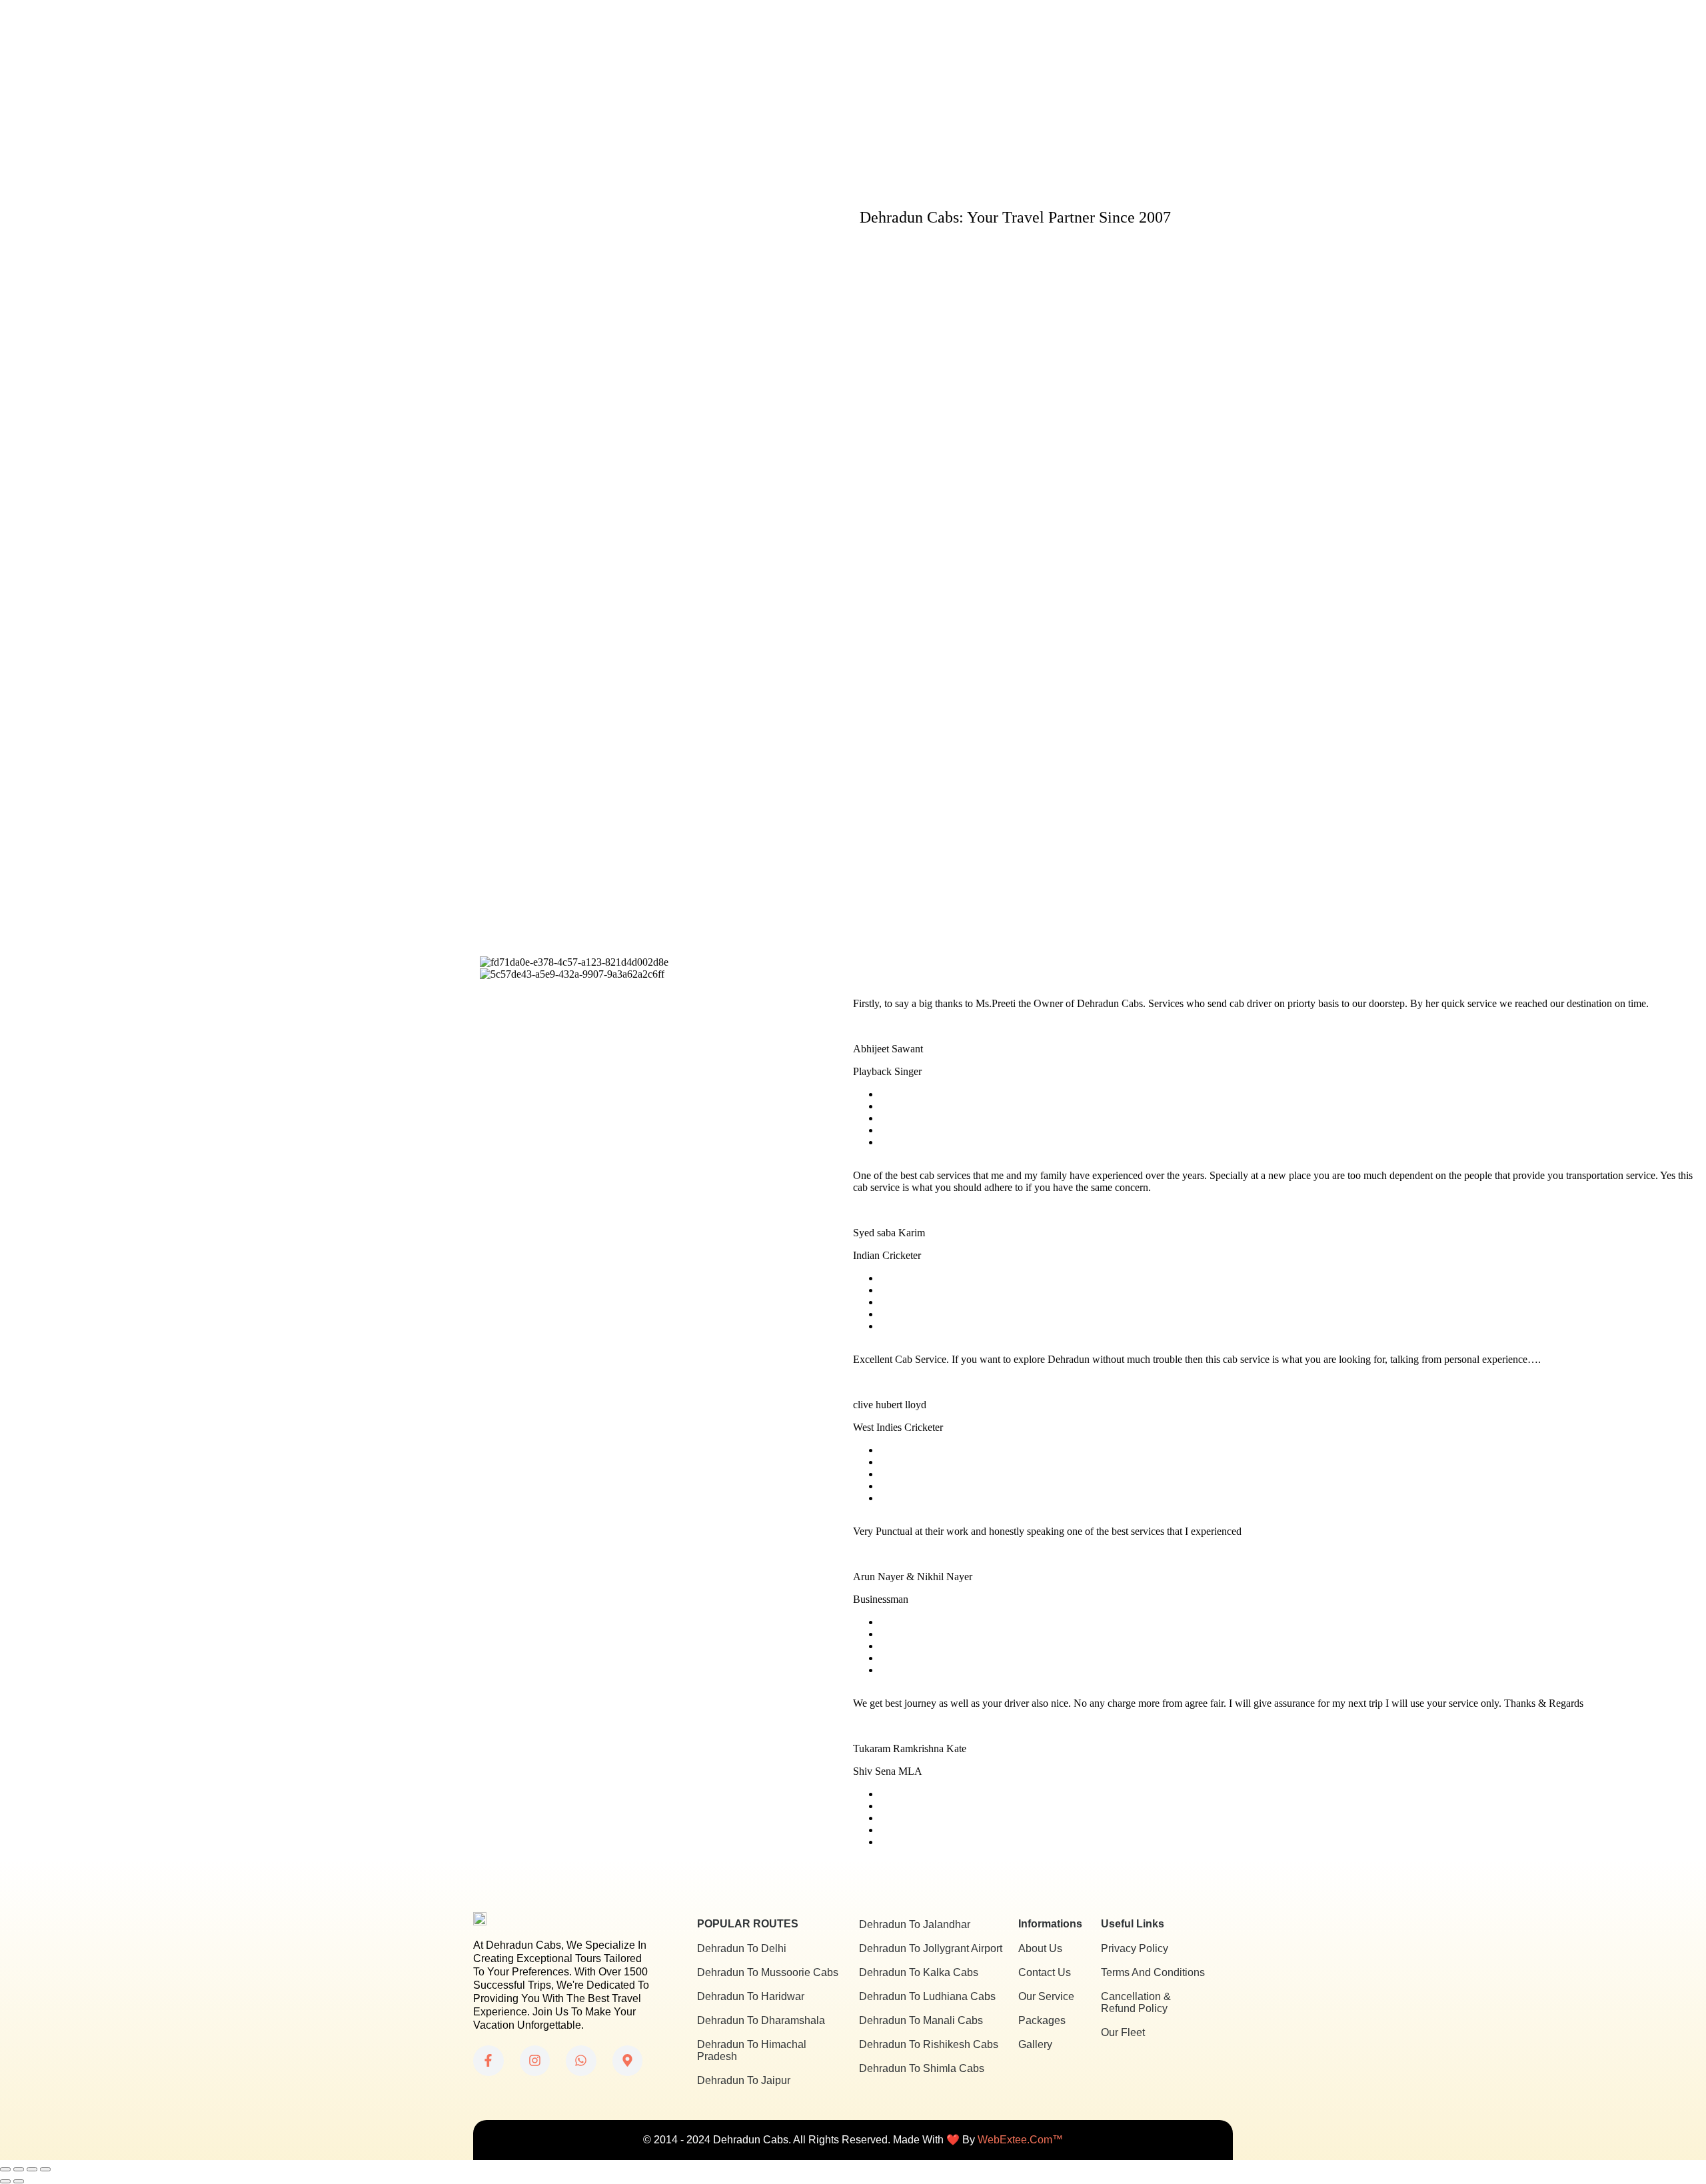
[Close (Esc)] (45, 2169)
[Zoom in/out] (5, 2169)
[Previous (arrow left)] (5, 2181)
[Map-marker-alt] (628, 2061)
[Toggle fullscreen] (19, 2169)
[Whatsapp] (581, 2061)
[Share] (32, 2169)
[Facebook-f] (488, 2061)
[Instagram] (535, 2061)
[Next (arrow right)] (19, 2181)
